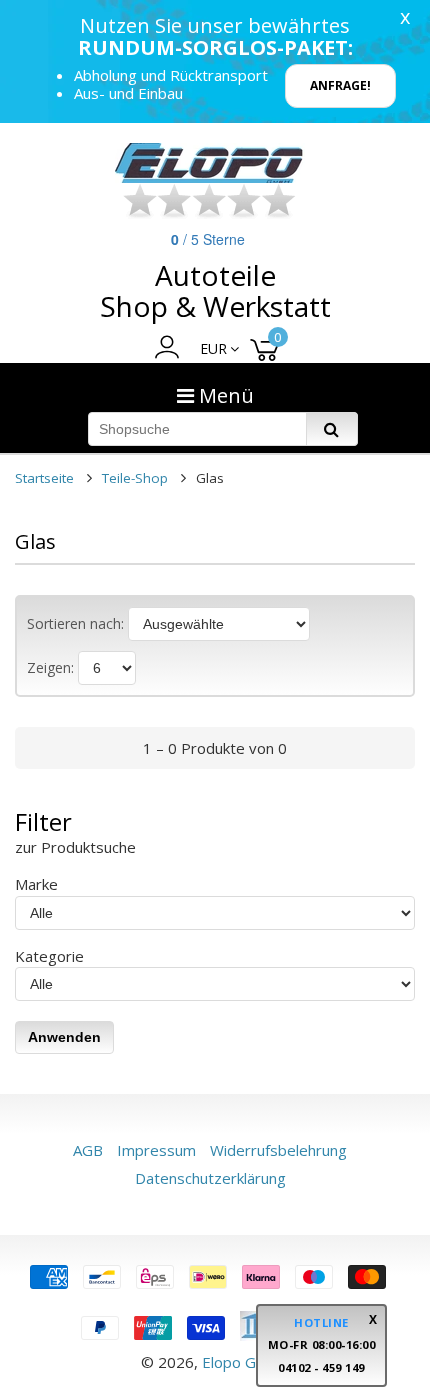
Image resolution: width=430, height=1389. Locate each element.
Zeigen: (50, 667)
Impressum (156, 1150)
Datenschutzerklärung (210, 1178)
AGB (88, 1150)
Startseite (44, 478)
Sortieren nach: (75, 623)
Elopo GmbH (246, 1362)
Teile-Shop (135, 478)
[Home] (210, 163)
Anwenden (64, 1037)
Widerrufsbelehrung (278, 1150)
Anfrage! (340, 85)
